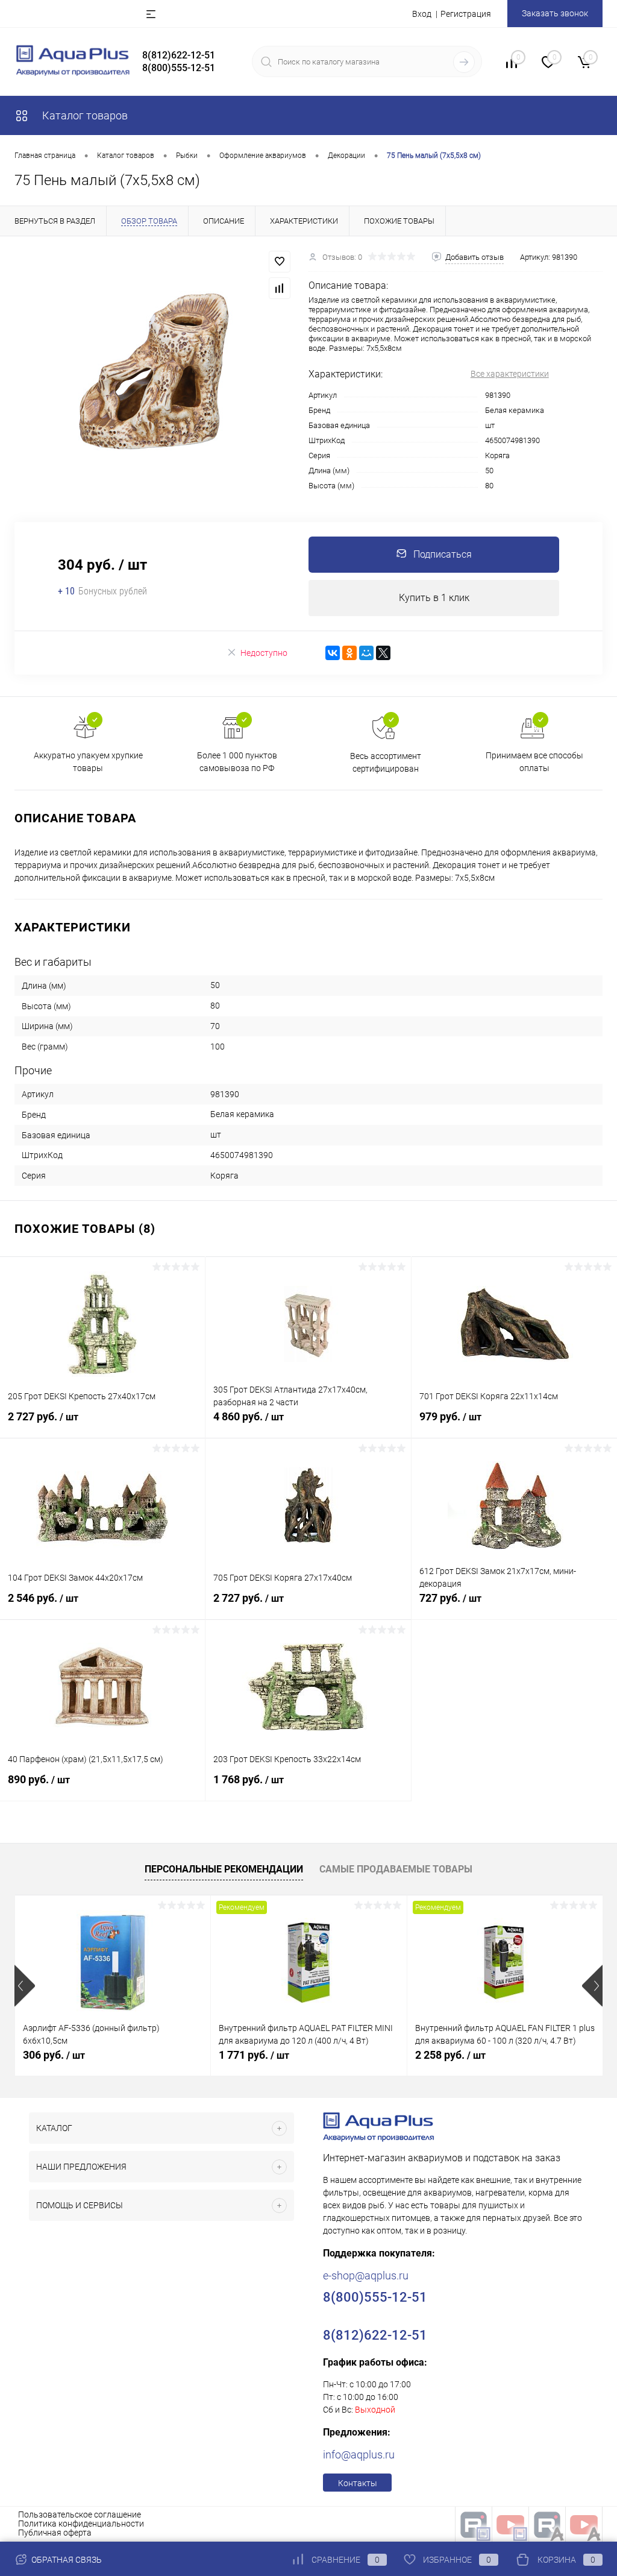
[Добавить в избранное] (280, 262)
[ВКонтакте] (333, 653)
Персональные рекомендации (224, 1869)
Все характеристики (510, 374)
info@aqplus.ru (359, 2455)
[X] (383, 653)
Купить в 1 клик (434, 598)
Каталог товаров (84, 115)
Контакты (358, 2483)
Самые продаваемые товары (396, 1869)
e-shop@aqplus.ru (366, 2275)
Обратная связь (66, 2560)
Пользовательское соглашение (80, 2515)
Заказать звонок (555, 13)
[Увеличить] (154, 372)
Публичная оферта (55, 2533)
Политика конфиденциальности (81, 2524)
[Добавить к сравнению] (280, 288)
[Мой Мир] (366, 653)
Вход (422, 14)
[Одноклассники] (349, 653)
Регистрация (466, 14)
